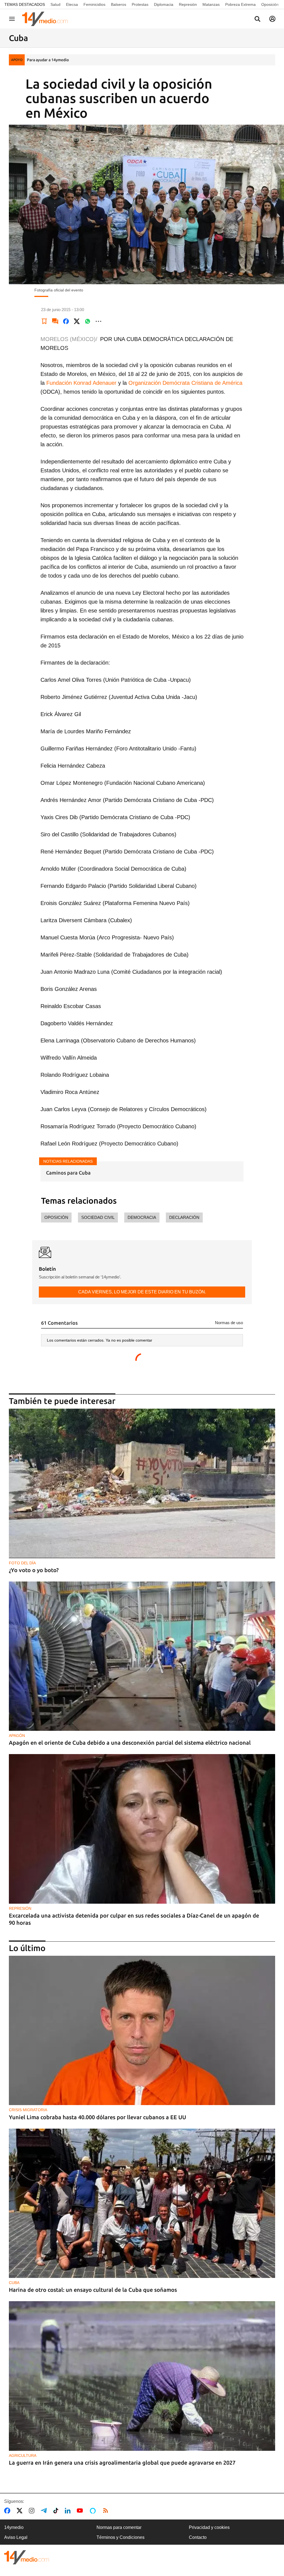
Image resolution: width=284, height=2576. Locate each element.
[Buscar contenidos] (257, 19)
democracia (142, 1217)
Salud (55, 4)
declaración (184, 1217)
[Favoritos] (44, 321)
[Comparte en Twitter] (77, 321)
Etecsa (72, 4)
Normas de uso (229, 1323)
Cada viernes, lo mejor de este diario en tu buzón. (142, 1292)
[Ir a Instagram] (33, 2511)
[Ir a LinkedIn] (69, 2511)
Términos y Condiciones (121, 2537)
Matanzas (211, 4)
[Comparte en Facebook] (66, 321)
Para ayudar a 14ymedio (48, 60)
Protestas (140, 4)
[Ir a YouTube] (81, 2511)
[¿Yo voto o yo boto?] (142, 1483)
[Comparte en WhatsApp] (88, 321)
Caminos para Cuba (68, 1173)
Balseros (119, 4)
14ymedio (14, 2527)
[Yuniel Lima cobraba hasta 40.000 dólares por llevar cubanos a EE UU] (142, 2030)
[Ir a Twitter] (21, 2511)
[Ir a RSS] (107, 2511)
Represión (188, 4)
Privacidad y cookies (209, 2527)
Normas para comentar (119, 2527)
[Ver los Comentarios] (55, 321)
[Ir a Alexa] (94, 2511)
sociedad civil (98, 1217)
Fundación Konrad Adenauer (81, 383)
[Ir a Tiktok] (57, 2511)
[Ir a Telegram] (45, 2511)
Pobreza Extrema (240, 4)
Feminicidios (94, 4)
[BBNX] (27, 2557)
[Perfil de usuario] (272, 19)
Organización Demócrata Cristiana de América (185, 383)
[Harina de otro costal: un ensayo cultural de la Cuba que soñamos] (142, 2203)
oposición (56, 1217)
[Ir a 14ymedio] (47, 19)
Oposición (270, 4)
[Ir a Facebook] (8, 2511)
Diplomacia (164, 4)
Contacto (198, 2537)
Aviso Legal (16, 2537)
